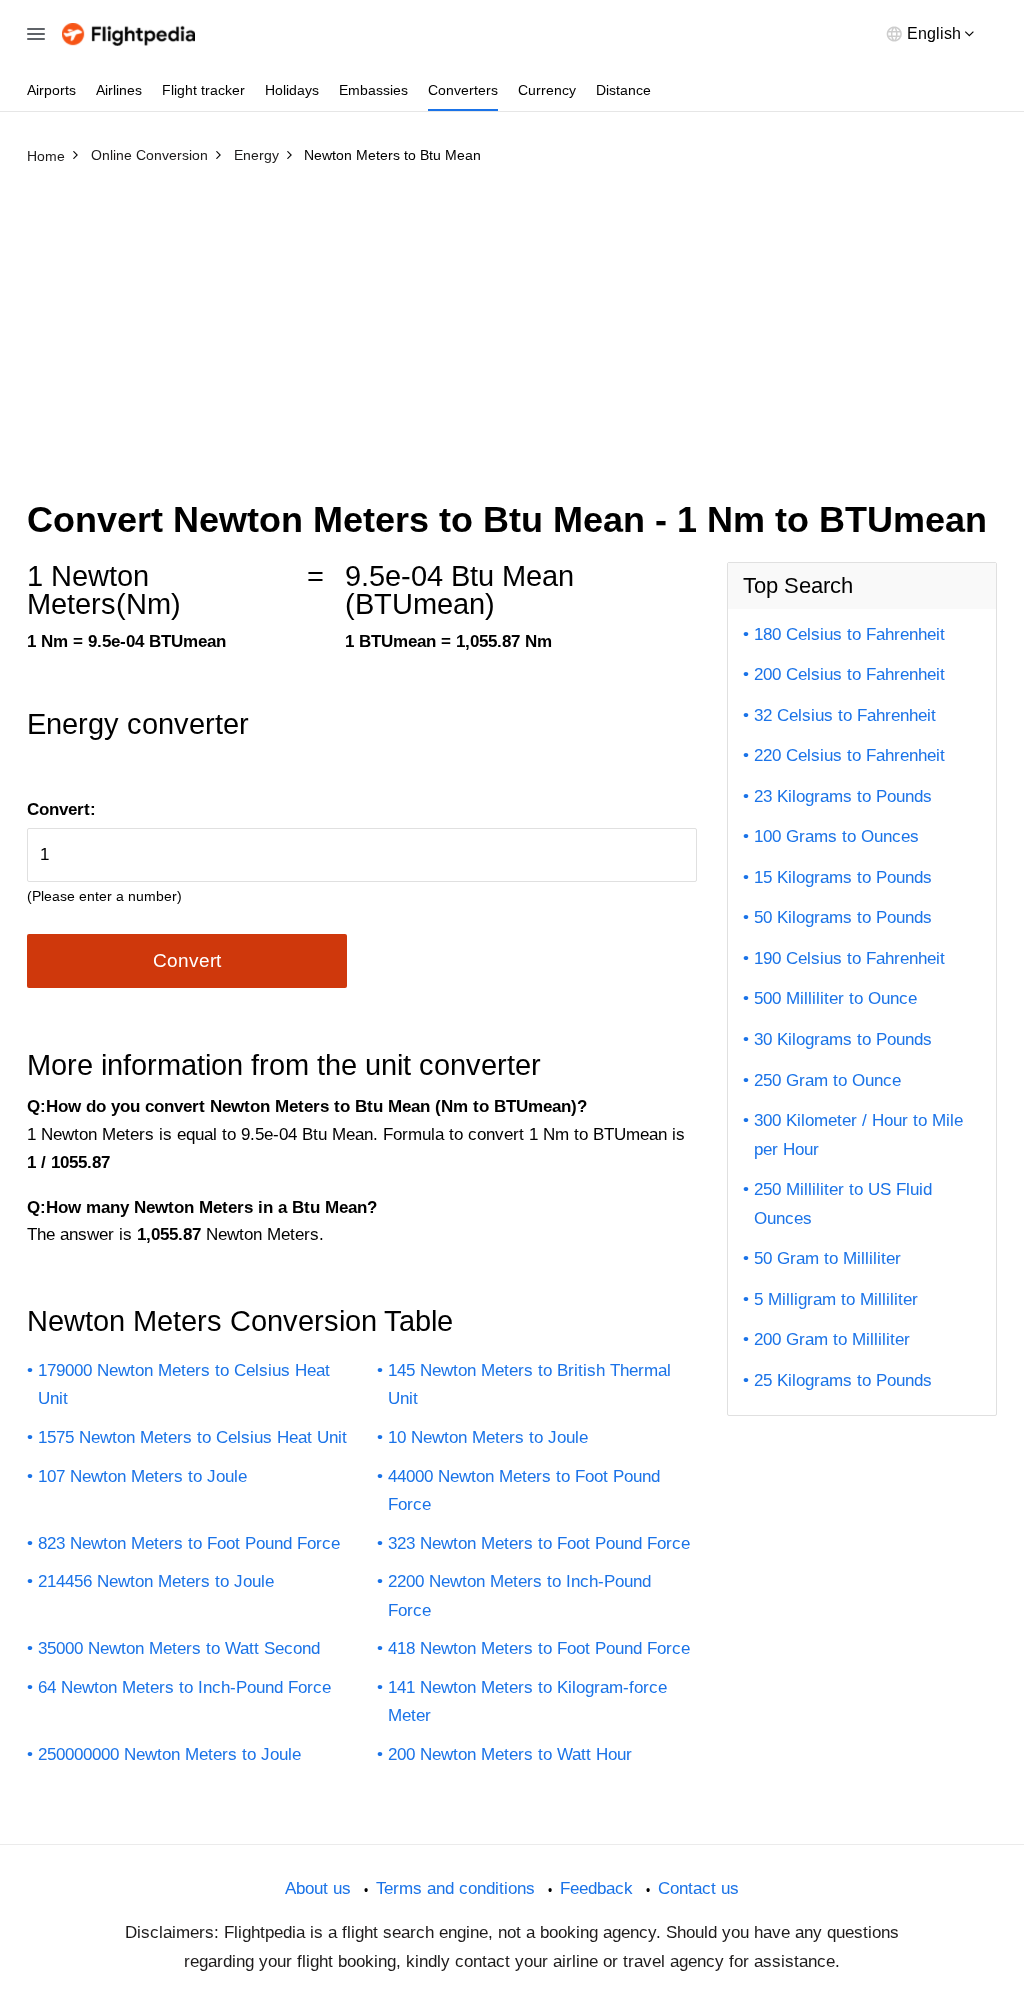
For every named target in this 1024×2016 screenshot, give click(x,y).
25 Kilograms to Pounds (843, 1380)
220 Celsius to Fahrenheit (849, 755)
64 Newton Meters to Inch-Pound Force (184, 1687)
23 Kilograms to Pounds (843, 796)
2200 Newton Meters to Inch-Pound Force (519, 1596)
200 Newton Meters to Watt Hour (510, 1754)
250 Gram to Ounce (827, 1080)
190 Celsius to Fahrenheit (849, 958)
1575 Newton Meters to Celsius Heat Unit (192, 1437)
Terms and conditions (455, 1888)
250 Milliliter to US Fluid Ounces (843, 1204)
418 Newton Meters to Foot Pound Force (539, 1648)
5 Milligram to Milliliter (836, 1299)
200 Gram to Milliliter (832, 1339)
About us (318, 1888)
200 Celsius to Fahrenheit (849, 674)
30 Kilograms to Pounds (843, 1039)
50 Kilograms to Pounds (843, 917)
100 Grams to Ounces (836, 836)
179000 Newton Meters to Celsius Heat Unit (184, 1385)
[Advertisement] (512, 323)
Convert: (61, 809)
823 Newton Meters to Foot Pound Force (189, 1543)
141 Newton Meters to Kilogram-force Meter (527, 1702)
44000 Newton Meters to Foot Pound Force (524, 1491)
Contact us (698, 1888)
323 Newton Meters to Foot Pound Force (539, 1543)
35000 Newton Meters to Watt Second (179, 1648)
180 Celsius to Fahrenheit (849, 634)
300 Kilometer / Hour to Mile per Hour (858, 1135)
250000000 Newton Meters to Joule (169, 1754)
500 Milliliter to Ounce (835, 998)
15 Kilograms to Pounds (843, 877)
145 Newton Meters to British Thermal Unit (529, 1385)
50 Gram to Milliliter (827, 1258)
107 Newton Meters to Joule (142, 1476)
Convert (187, 960)
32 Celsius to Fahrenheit (845, 715)
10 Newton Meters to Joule (488, 1437)
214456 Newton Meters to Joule (156, 1581)
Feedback (596, 1888)
